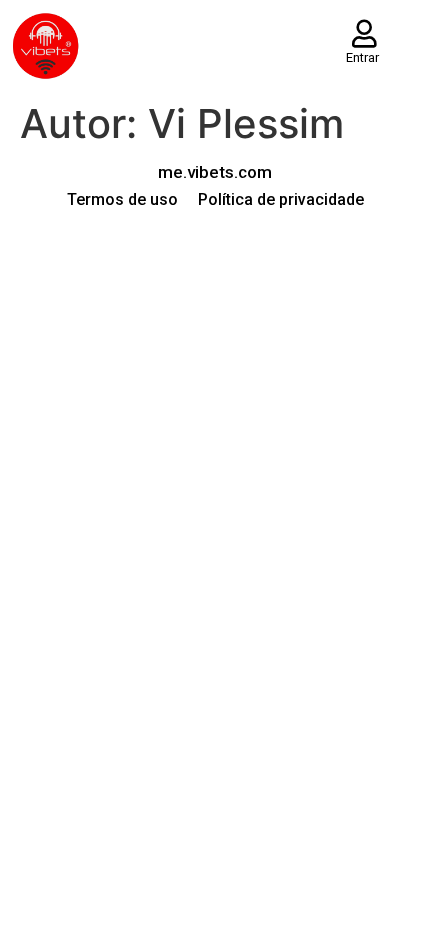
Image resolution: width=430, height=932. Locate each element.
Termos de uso (122, 199)
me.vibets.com (215, 172)
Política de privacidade (281, 199)
